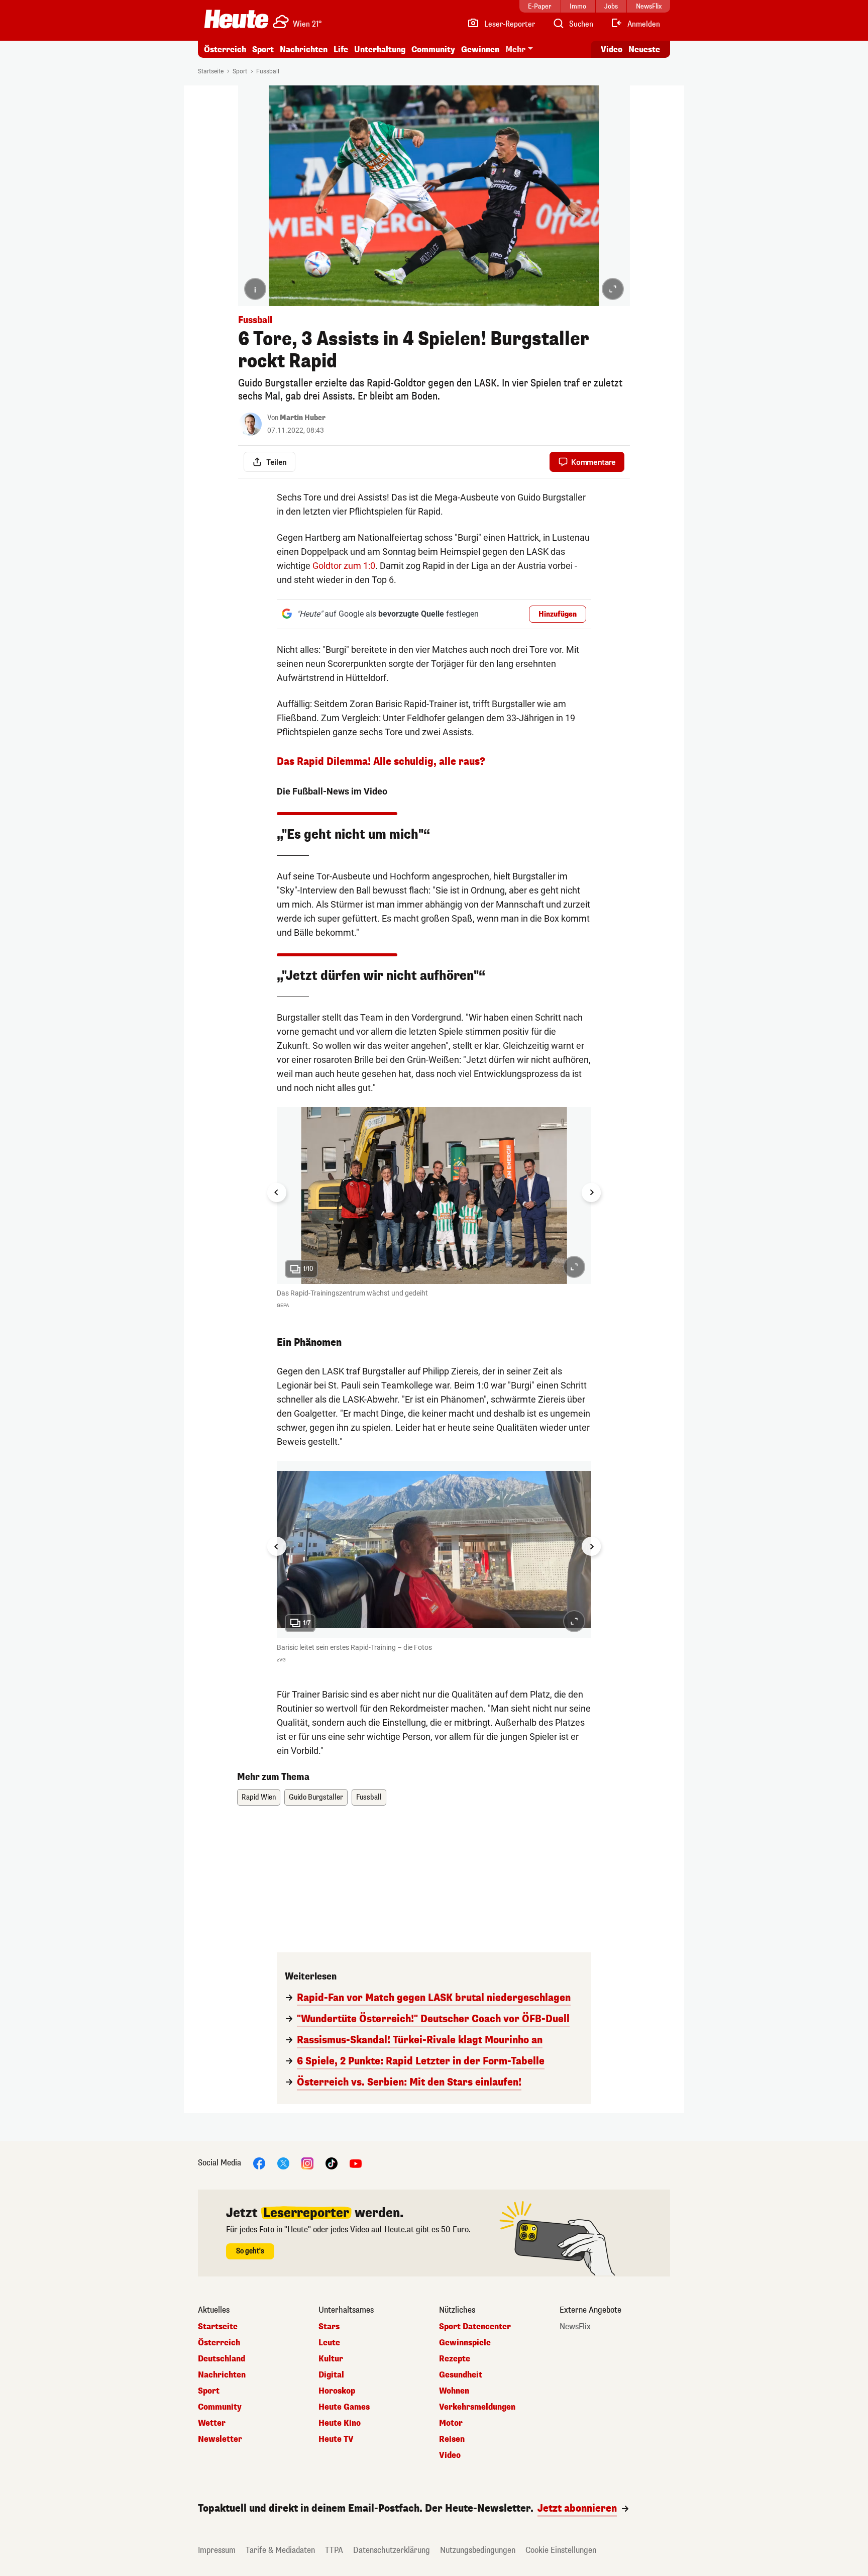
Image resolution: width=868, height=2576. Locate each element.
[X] (283, 2163)
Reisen (452, 2439)
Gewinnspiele (465, 2343)
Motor (451, 2423)
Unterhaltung (380, 49)
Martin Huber (303, 418)
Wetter (212, 2423)
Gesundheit (461, 2375)
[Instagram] (307, 2163)
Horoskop (337, 2391)
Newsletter (220, 2439)
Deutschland (222, 2359)
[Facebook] (259, 2163)
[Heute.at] (236, 19)
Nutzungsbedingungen (478, 2550)
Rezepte (455, 2359)
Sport (263, 49)
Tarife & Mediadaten (280, 2550)
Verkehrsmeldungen (477, 2407)
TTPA (334, 2550)
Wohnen (454, 2391)
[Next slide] (591, 1193)
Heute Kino (340, 2423)
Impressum (217, 2550)
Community (433, 49)
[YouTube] (356, 2163)
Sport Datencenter (475, 2327)
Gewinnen (480, 49)
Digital (331, 2375)
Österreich (225, 49)
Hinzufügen (558, 614)
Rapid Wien (259, 1797)
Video (612, 49)
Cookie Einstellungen (561, 2550)
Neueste (644, 49)
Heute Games (344, 2407)
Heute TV (336, 2439)
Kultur (331, 2359)
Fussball (268, 71)
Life (341, 49)
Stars (329, 2327)
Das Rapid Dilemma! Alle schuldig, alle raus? (381, 762)
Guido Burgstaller (316, 1797)
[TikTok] (332, 2163)
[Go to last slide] (277, 1193)
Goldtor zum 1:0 (344, 566)
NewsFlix (575, 2327)
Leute (329, 2343)
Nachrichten (222, 2375)
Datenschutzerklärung (392, 2550)
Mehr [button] (515, 49)
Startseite (211, 71)
